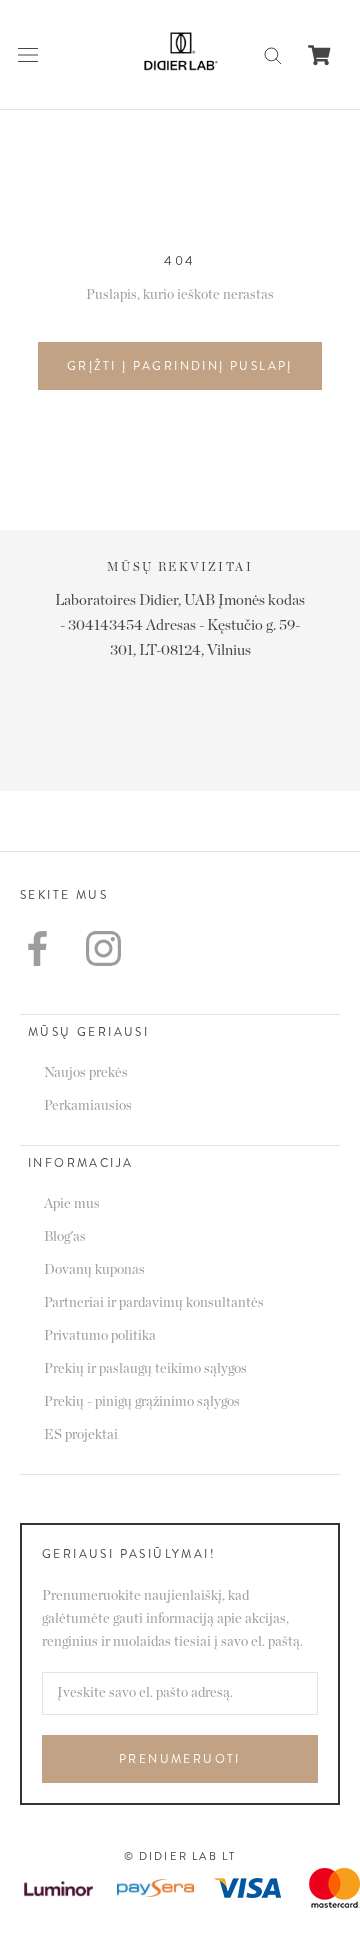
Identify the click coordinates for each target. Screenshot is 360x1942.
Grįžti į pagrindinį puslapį (180, 366)
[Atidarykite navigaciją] (28, 55)
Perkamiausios (88, 1106)
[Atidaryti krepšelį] (319, 55)
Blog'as (65, 1237)
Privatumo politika (100, 1336)
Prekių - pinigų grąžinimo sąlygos (142, 1402)
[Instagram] (103, 948)
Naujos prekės (86, 1073)
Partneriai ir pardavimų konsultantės (154, 1303)
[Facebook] (37, 948)
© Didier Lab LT (180, 1856)
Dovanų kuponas (94, 1270)
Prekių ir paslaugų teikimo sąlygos (145, 1369)
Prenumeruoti (180, 1759)
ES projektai (81, 1435)
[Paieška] (273, 54)
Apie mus (72, 1204)
